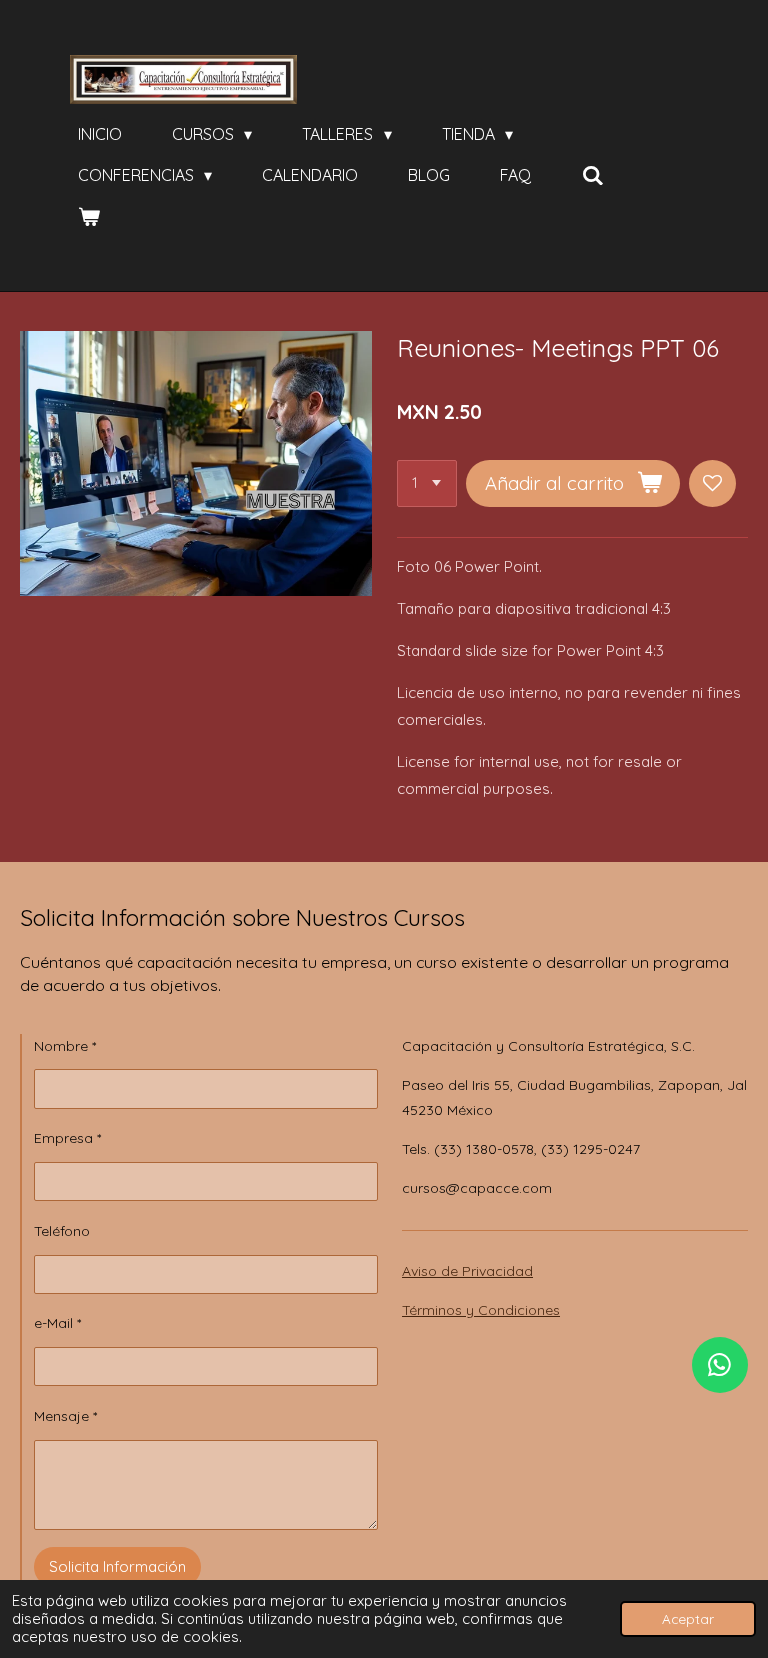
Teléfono (62, 1231)
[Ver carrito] (89, 216)
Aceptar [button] (688, 1618)
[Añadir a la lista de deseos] (712, 483)
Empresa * (67, 1138)
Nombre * (65, 1046)
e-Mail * (57, 1323)
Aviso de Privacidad (467, 1271)
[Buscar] (592, 175)
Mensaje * (65, 1416)
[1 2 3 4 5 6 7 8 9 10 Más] (427, 483)
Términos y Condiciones (481, 1310)
